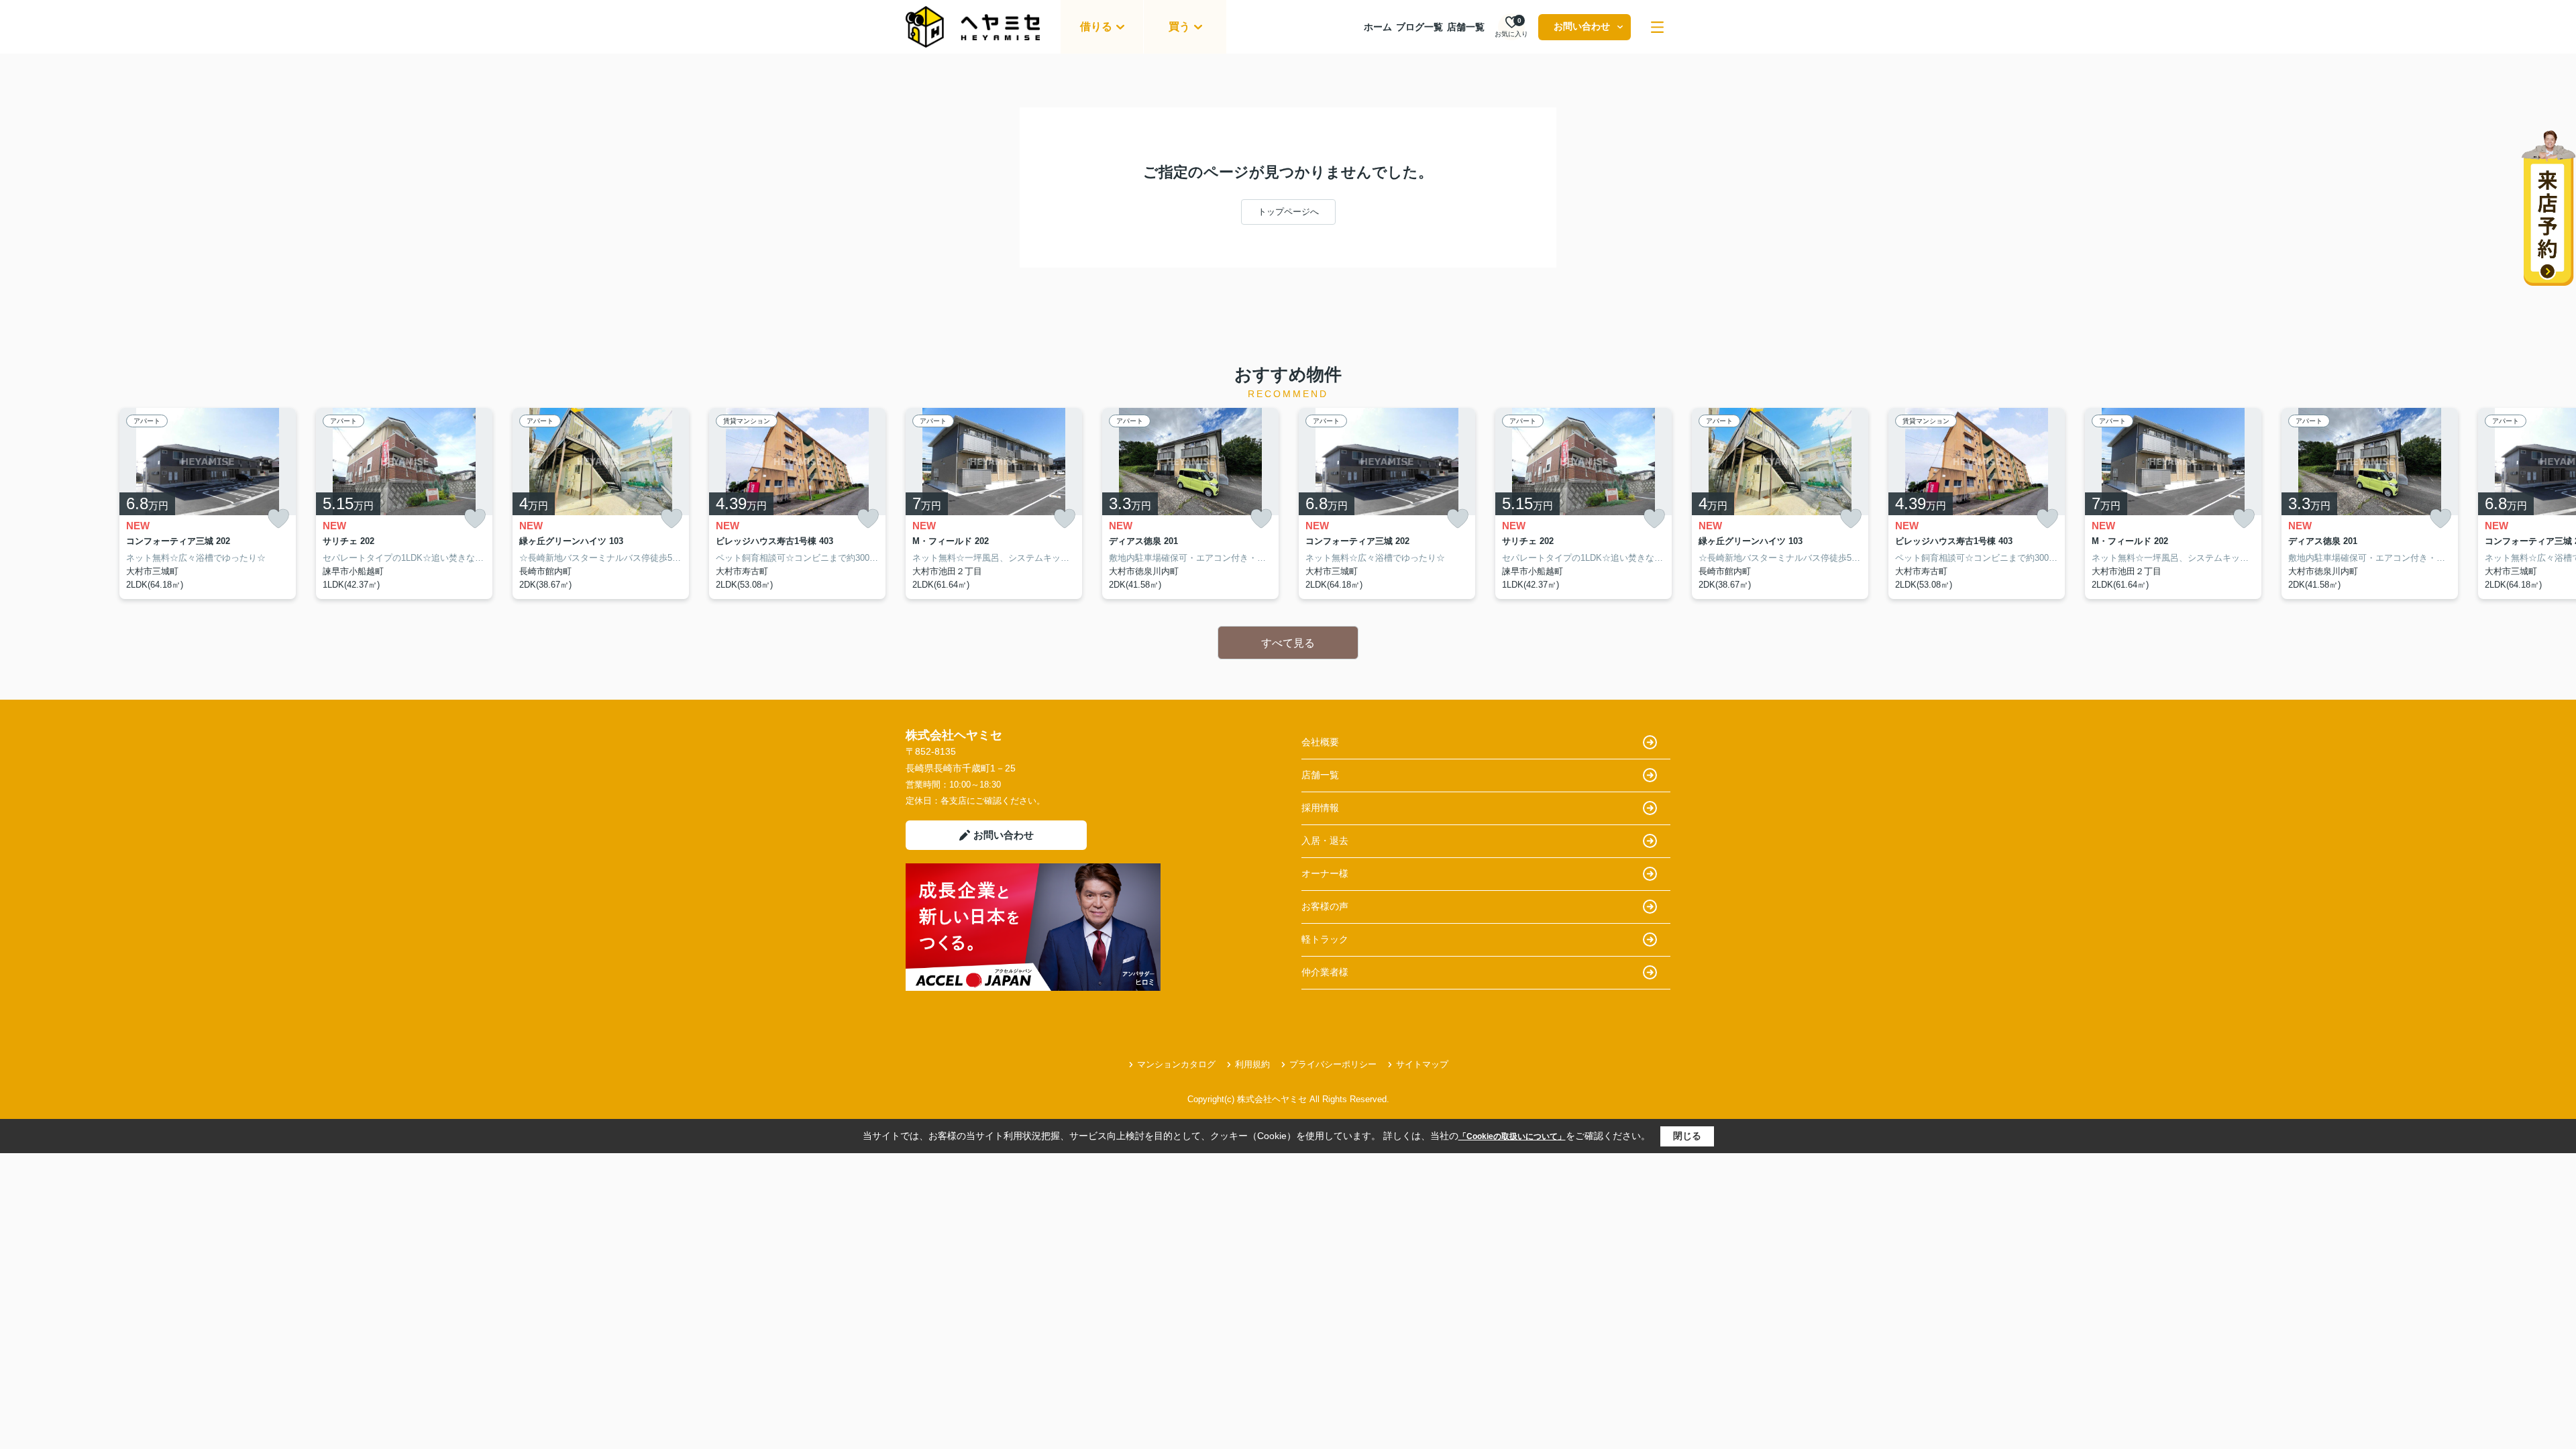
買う (1179, 26)
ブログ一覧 (1419, 27)
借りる (1096, 26)
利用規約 (1252, 1064)
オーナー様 (1325, 873)
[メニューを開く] (1657, 27)
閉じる (1687, 1136)
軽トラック (1325, 939)
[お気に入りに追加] (278, 519)
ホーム (1378, 27)
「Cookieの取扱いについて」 (1512, 1136)
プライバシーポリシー (1333, 1064)
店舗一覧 (1466, 27)
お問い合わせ (1582, 26)
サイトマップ (1422, 1064)
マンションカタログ (1176, 1064)
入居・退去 (1325, 841)
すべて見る (1288, 643)
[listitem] (994, 504)
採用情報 (1320, 808)
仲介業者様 (1325, 972)
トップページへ (1288, 212)
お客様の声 (1325, 906)
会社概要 (1320, 742)
